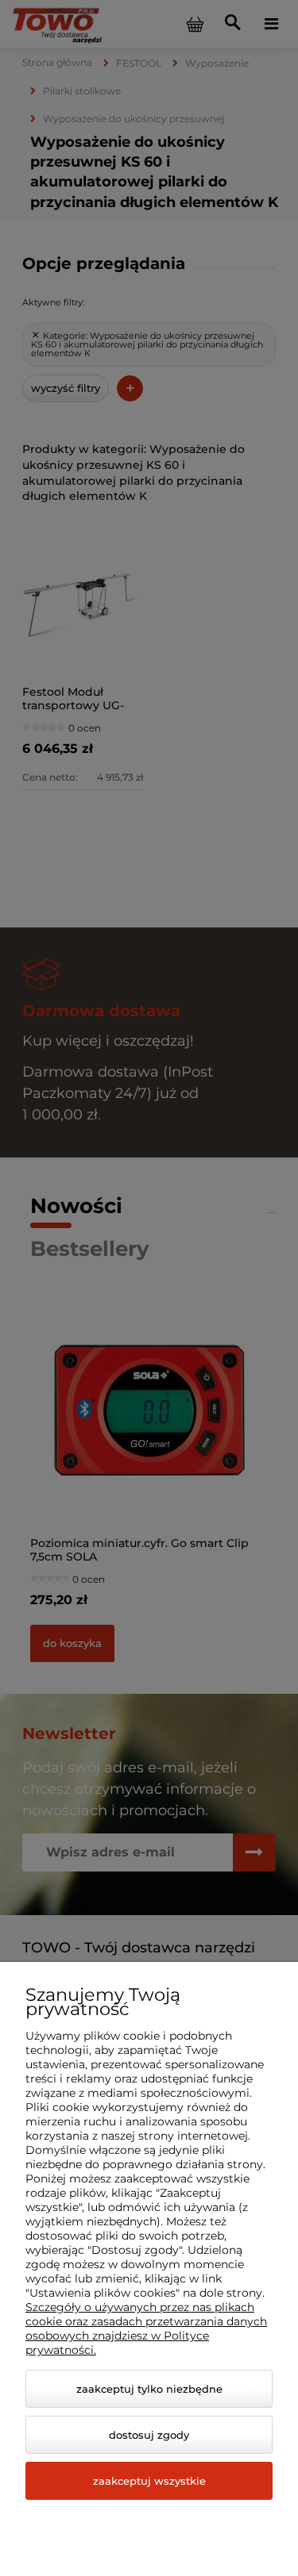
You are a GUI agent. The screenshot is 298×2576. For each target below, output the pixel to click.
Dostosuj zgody (149, 2435)
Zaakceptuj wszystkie (149, 2481)
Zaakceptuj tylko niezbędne (149, 2389)
